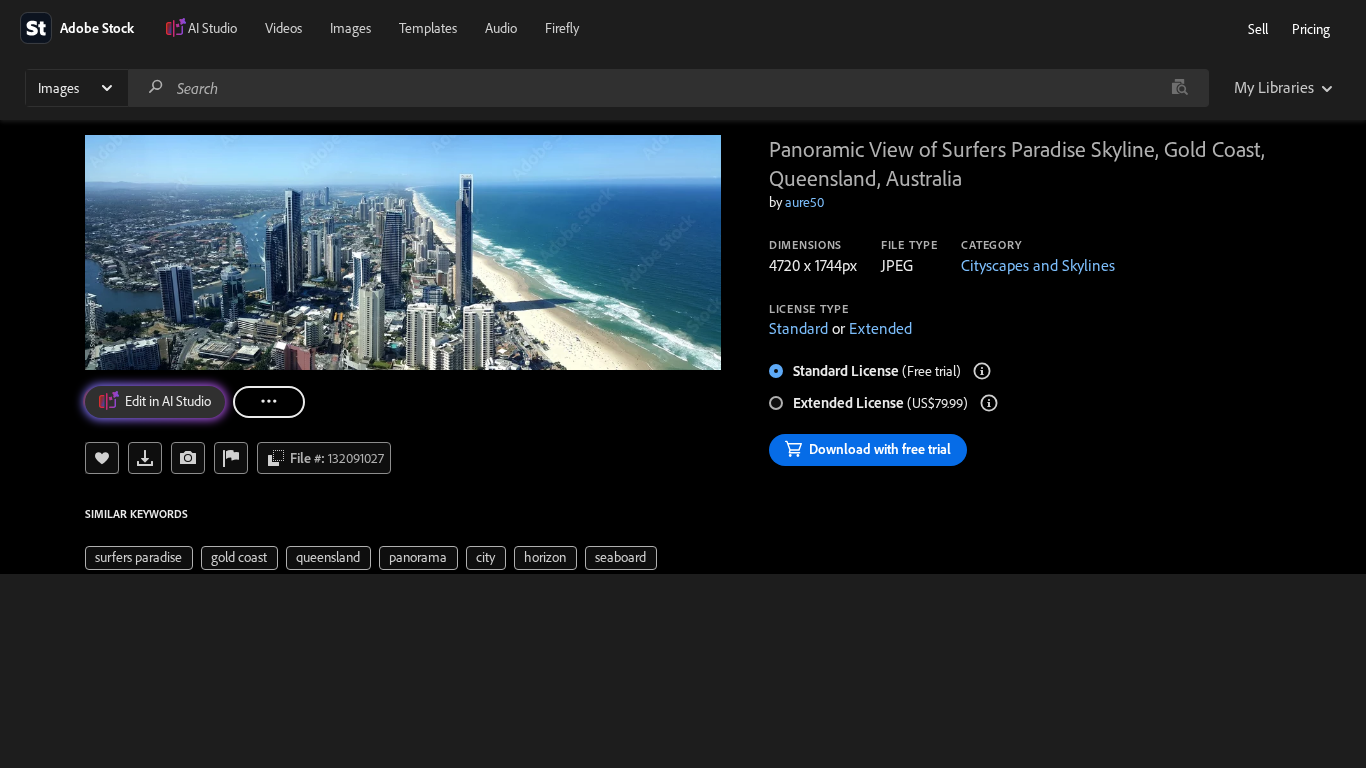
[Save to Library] (102, 458)
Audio (501, 28)
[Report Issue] (231, 458)
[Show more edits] (269, 402)
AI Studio (212, 28)
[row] (139, 558)
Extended (880, 328)
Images (350, 28)
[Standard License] (982, 371)
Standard (798, 328)
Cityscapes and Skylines (1038, 265)
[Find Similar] (188, 458)
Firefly (562, 28)
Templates (428, 28)
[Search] (156, 87)
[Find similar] (1179, 88)
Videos (283, 28)
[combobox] (668, 88)
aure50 (804, 202)
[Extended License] (989, 403)
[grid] (371, 556)
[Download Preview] (145, 458)
